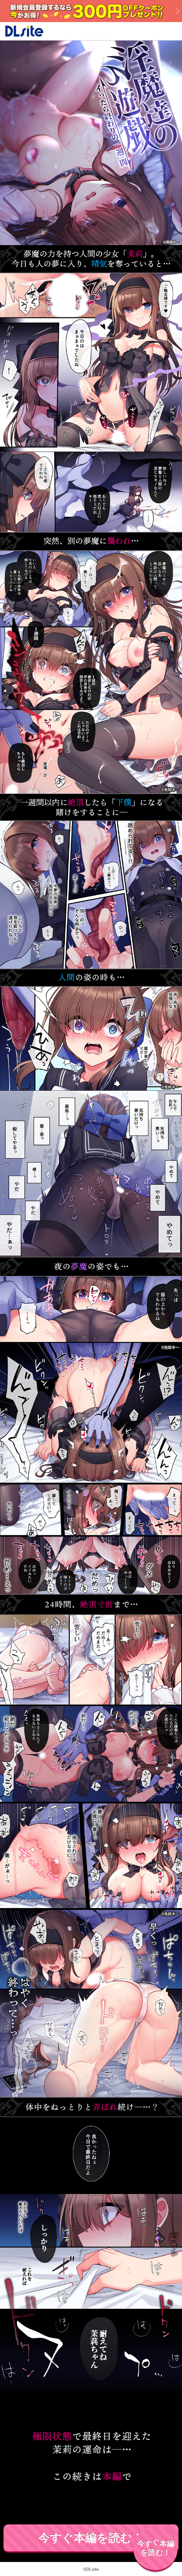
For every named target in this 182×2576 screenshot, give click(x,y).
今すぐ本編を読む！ (91, 2538)
